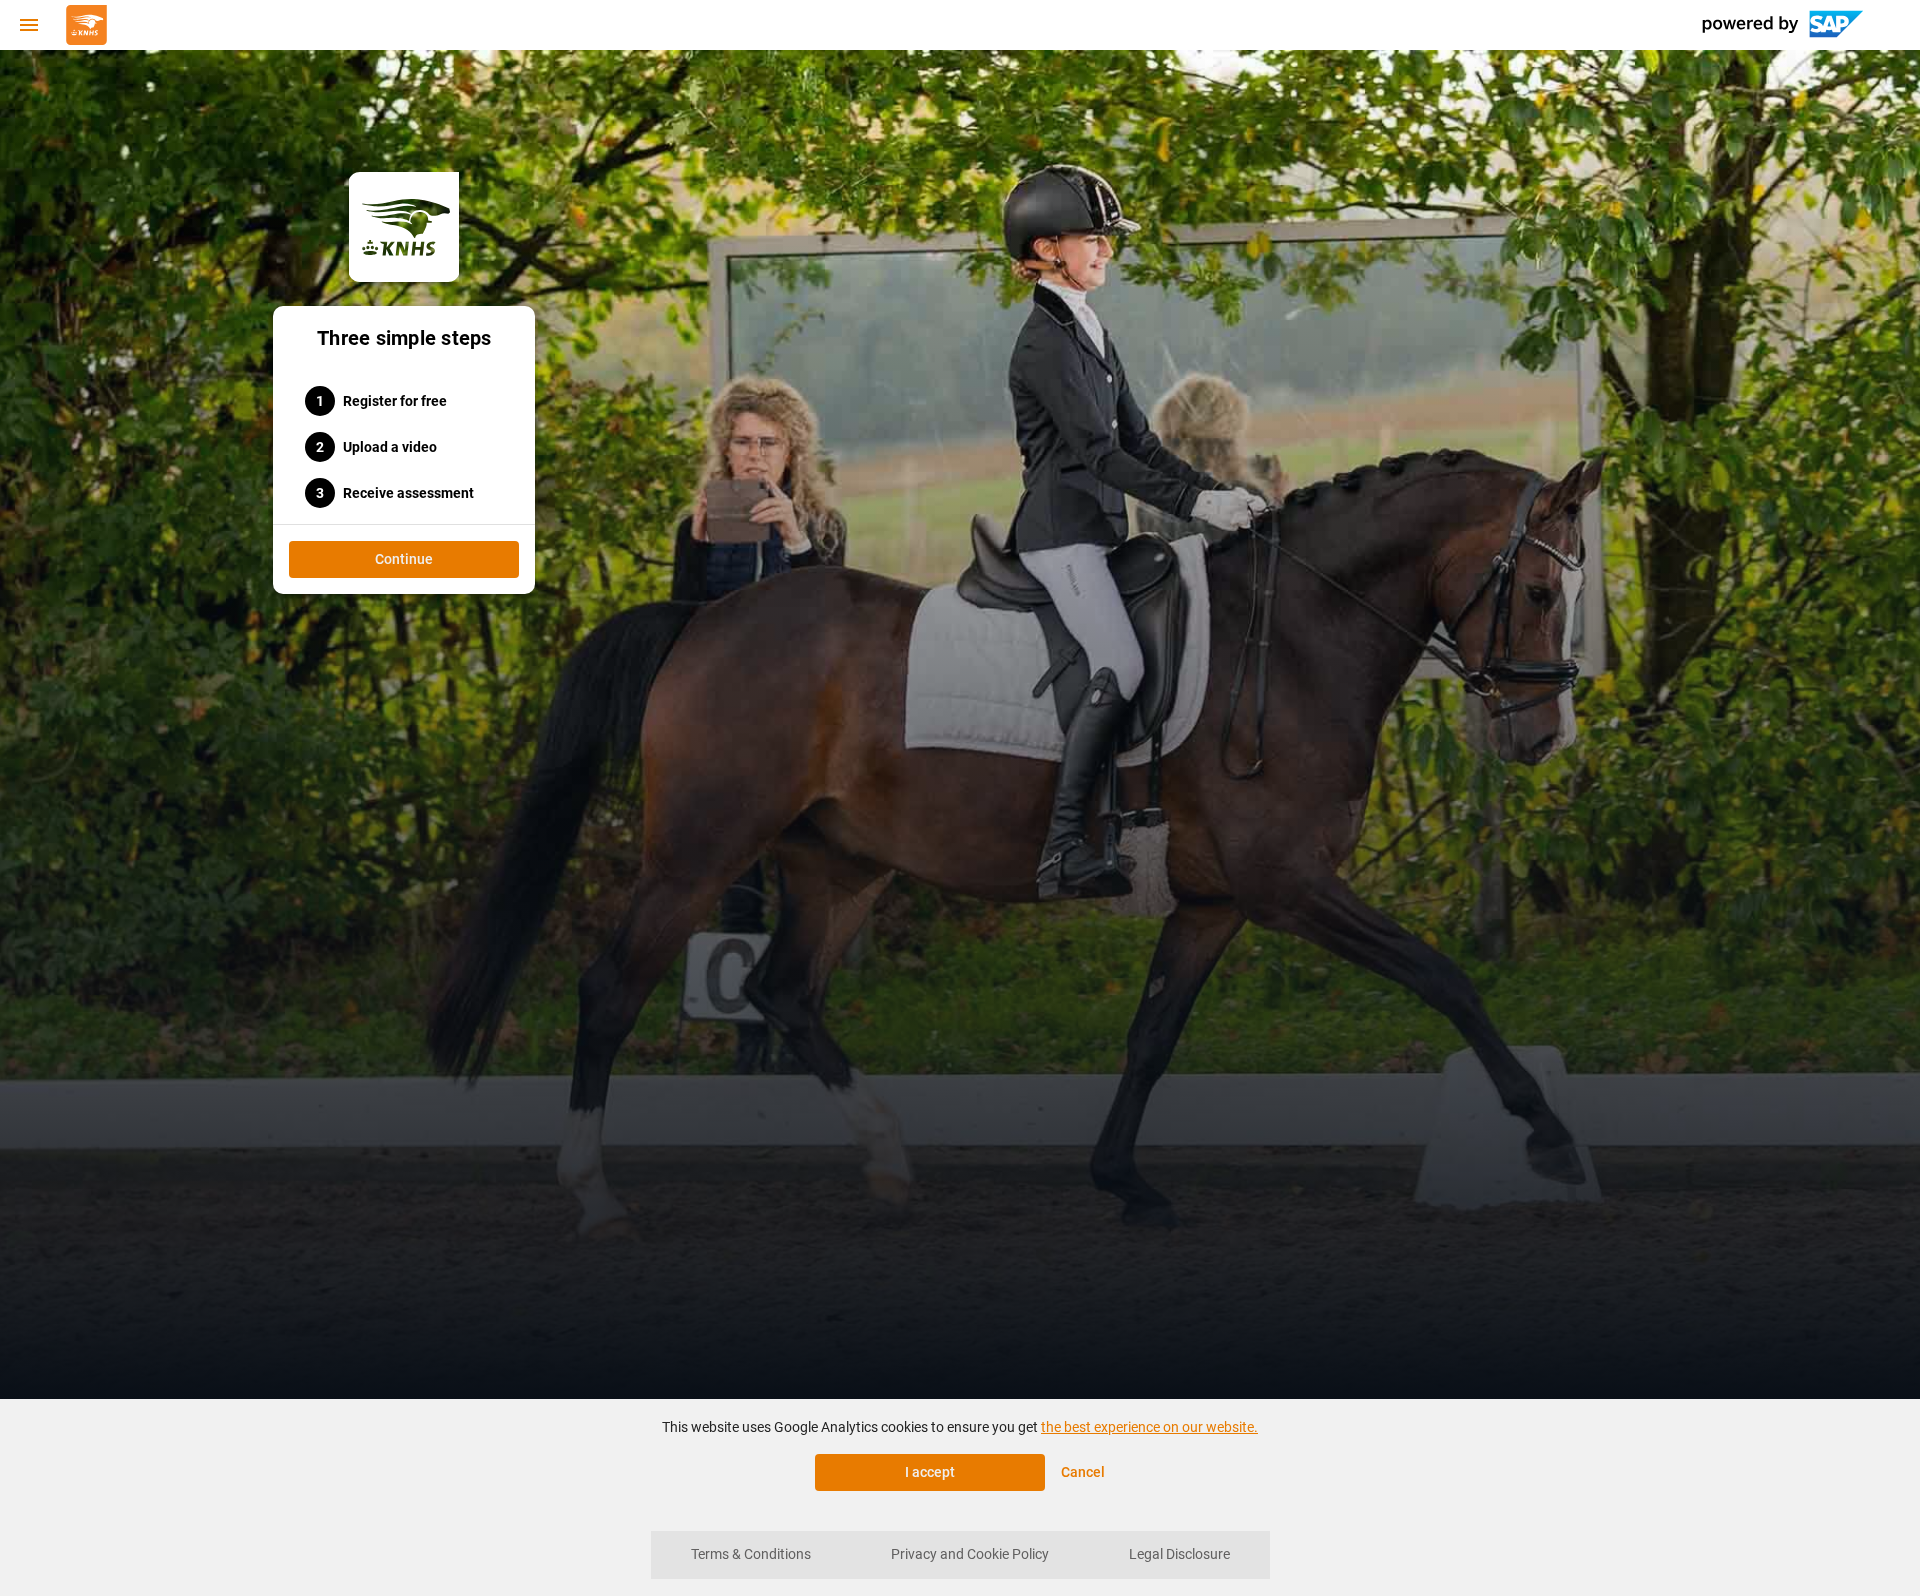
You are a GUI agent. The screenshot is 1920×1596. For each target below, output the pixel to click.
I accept (930, 1472)
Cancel (1083, 1472)
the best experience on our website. (1149, 1427)
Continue (404, 559)
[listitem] (751, 1555)
